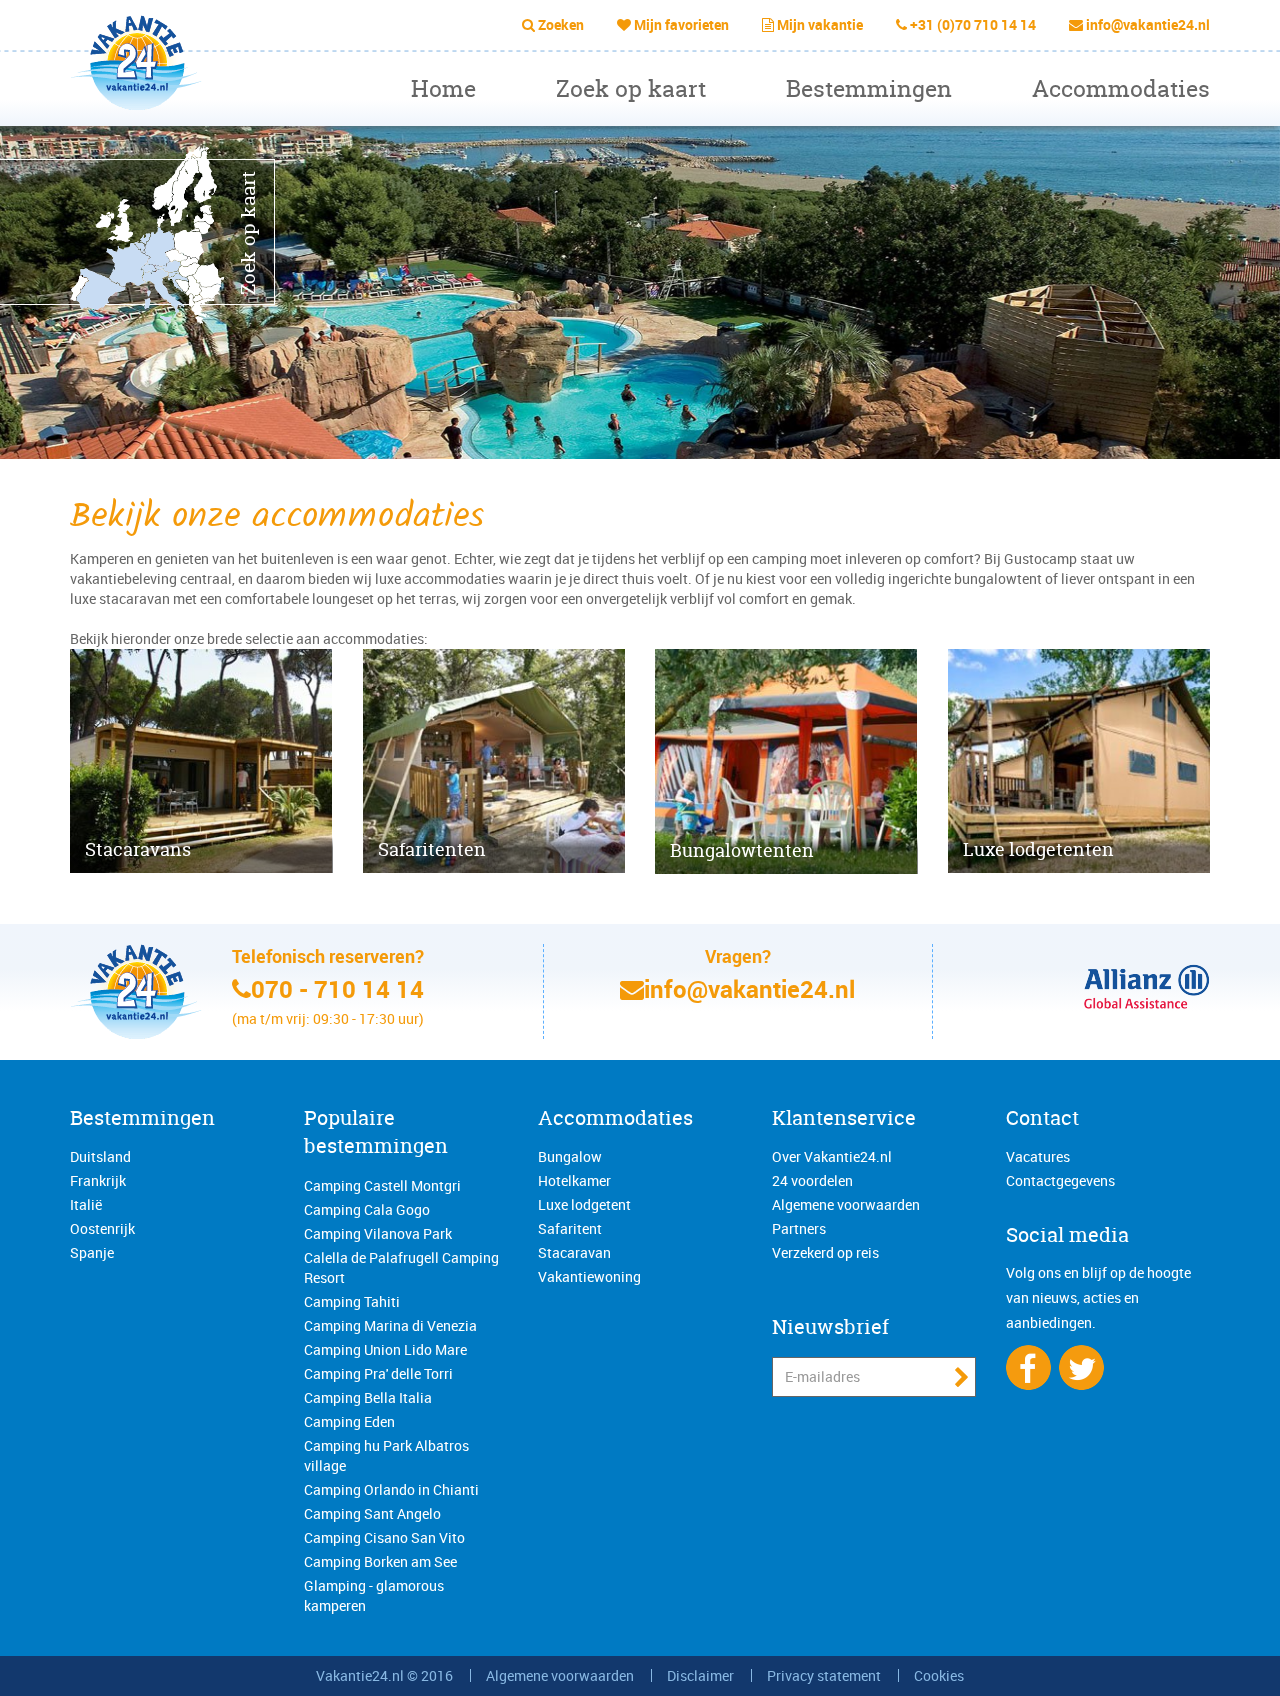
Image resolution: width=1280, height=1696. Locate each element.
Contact (1042, 1117)
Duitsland (100, 1156)
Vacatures (1038, 1156)
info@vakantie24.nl (1148, 24)
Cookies (939, 1675)
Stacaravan (574, 1252)
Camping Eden (349, 1421)
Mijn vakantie (820, 24)
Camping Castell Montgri (382, 1185)
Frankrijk (98, 1180)
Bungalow (570, 1156)
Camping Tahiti (352, 1301)
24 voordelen (812, 1180)
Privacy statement (824, 1675)
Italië (86, 1204)
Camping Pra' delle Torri (378, 1373)
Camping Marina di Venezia (390, 1325)
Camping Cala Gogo (367, 1209)
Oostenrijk (102, 1228)
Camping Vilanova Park (378, 1233)
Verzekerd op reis (825, 1252)
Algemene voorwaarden (846, 1204)
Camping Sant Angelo (372, 1513)
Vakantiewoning (589, 1276)
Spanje (92, 1252)
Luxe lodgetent (584, 1204)
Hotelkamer (574, 1180)
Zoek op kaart (631, 88)
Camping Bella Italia (368, 1397)
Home (443, 88)
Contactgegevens (1060, 1180)
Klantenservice (844, 1117)
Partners (799, 1228)
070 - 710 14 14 (337, 989)
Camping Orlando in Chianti (391, 1489)
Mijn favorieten (681, 24)
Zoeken (561, 24)
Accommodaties (1121, 88)
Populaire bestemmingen (376, 1132)
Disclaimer (700, 1675)
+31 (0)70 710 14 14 (973, 24)
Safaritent (570, 1228)
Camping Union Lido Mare (385, 1349)
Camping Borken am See (380, 1561)
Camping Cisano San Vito (384, 1537)
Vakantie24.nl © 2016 (384, 1675)
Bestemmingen (869, 88)
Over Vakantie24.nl (832, 1156)
